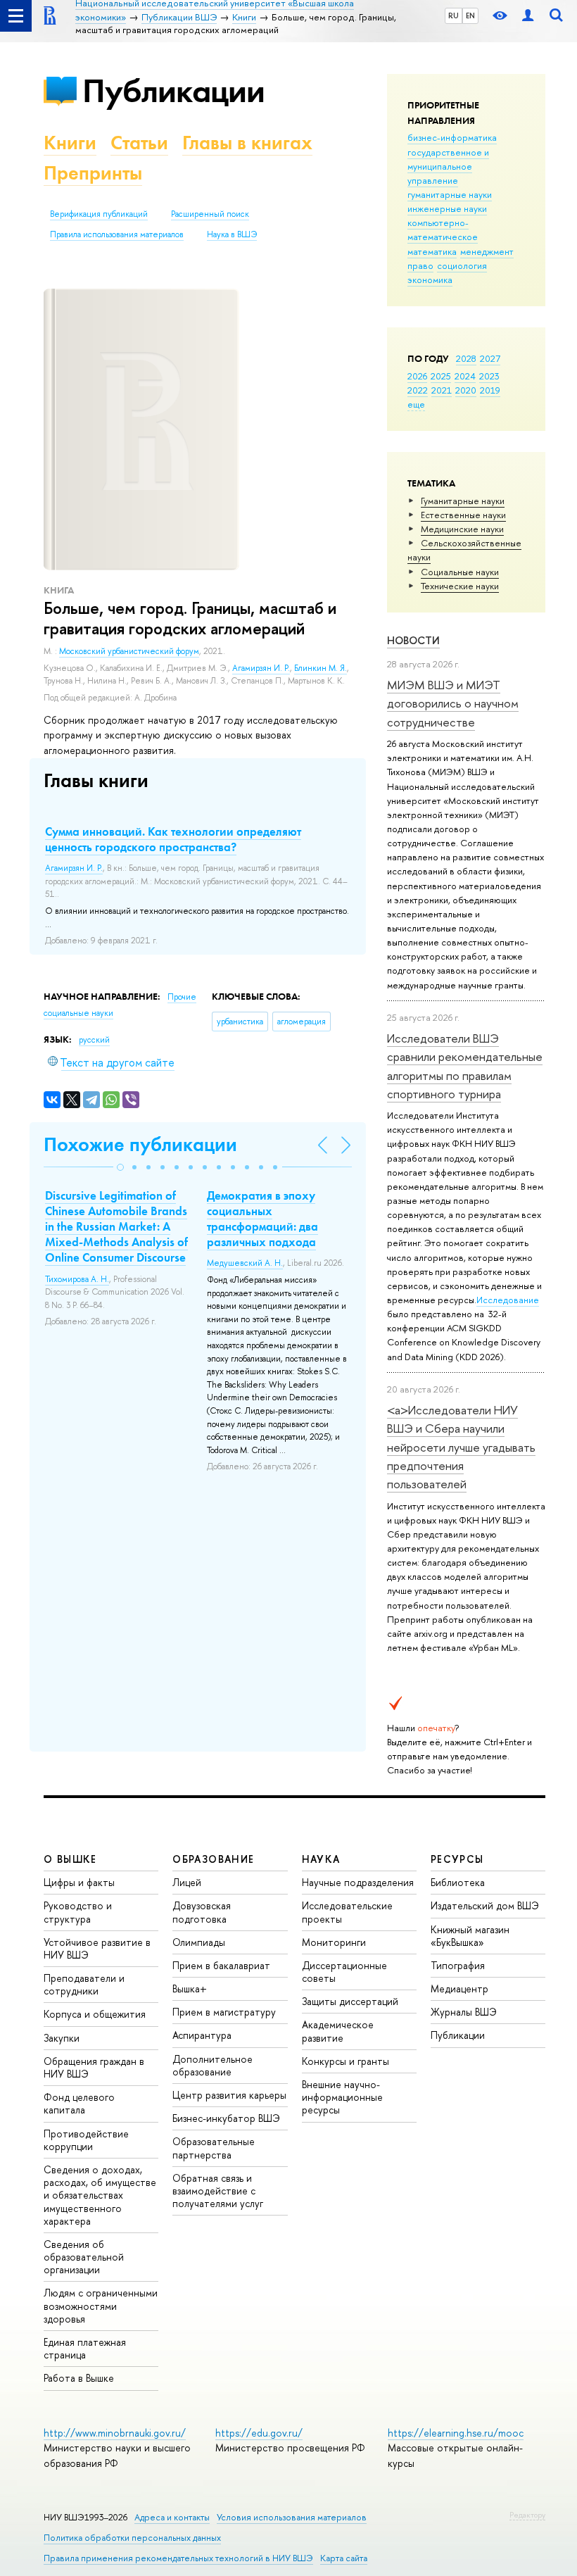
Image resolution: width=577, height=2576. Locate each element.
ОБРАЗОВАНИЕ (213, 1859)
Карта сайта (344, 2558)
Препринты (93, 173)
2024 (465, 376)
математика (432, 251)
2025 (441, 376)
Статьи (139, 143)
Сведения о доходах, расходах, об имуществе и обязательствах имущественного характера (100, 2195)
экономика (430, 279)
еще (416, 404)
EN (470, 15)
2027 (490, 358)
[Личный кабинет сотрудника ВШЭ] (528, 16)
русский (94, 1040)
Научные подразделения (358, 1882)
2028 (466, 358)
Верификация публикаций (99, 214)
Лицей (187, 1882)
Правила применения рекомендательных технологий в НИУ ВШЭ (178, 2558)
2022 (418, 390)
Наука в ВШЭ (232, 234)
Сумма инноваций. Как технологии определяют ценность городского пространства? (173, 839)
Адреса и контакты (172, 2517)
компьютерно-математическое (443, 230)
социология (462, 265)
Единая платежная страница (85, 2348)
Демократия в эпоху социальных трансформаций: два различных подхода (262, 1219)
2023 (489, 376)
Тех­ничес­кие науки (460, 586)
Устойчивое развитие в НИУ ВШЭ (97, 1948)
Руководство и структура (78, 1912)
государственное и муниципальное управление (448, 166)
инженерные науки (447, 208)
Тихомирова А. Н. (77, 1279)
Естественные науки (463, 515)
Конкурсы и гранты (345, 2061)
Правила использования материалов (117, 234)
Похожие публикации (140, 1144)
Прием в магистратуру (224, 2012)
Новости (413, 640)
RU (454, 15)
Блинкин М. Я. (321, 668)
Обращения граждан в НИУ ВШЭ (94, 2067)
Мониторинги (334, 1942)
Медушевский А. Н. (245, 1263)
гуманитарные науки (450, 194)
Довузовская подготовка (202, 1912)
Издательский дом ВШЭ (485, 1905)
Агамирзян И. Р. (261, 668)
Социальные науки (460, 572)
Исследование (508, 1300)
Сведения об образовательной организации (84, 2257)
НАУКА (321, 1859)
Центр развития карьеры (229, 2095)
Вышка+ (190, 1988)
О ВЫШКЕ (70, 1859)
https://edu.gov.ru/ (259, 2433)
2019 (490, 390)
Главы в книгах (247, 143)
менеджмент (487, 251)
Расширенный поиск (210, 214)
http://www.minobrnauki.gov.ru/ (115, 2433)
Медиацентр (459, 1988)
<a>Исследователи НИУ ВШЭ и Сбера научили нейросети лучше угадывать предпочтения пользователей (461, 1447)
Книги (70, 143)
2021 (442, 390)
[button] (120, 1167)
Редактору (527, 2515)
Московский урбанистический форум (129, 651)
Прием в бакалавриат (221, 1965)
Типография (458, 1965)
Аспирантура (202, 2035)
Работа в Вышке (79, 2378)
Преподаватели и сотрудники (84, 1984)
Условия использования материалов (292, 2517)
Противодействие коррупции (86, 2140)
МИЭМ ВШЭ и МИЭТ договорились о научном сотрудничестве (453, 703)
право (420, 265)
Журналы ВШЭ (464, 2012)
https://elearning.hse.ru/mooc (456, 2433)
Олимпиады (199, 1942)
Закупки (62, 2038)
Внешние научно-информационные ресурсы (342, 2097)
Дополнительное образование (213, 2065)
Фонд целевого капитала (79, 2103)
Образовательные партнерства (214, 2148)
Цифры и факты (79, 1882)
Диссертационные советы (344, 1972)
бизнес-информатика (452, 137)
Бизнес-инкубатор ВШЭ (226, 2118)
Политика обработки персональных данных (132, 2538)
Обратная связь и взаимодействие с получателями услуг (218, 2191)
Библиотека (458, 1882)
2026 (417, 376)
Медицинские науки (462, 529)
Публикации (173, 90)
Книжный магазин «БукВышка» (470, 1936)
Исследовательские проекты (347, 1912)
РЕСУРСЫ (457, 1859)
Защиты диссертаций (350, 2001)
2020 (466, 390)
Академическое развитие (338, 2031)
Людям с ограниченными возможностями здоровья (101, 2305)
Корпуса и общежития (95, 2014)
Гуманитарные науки (463, 501)
